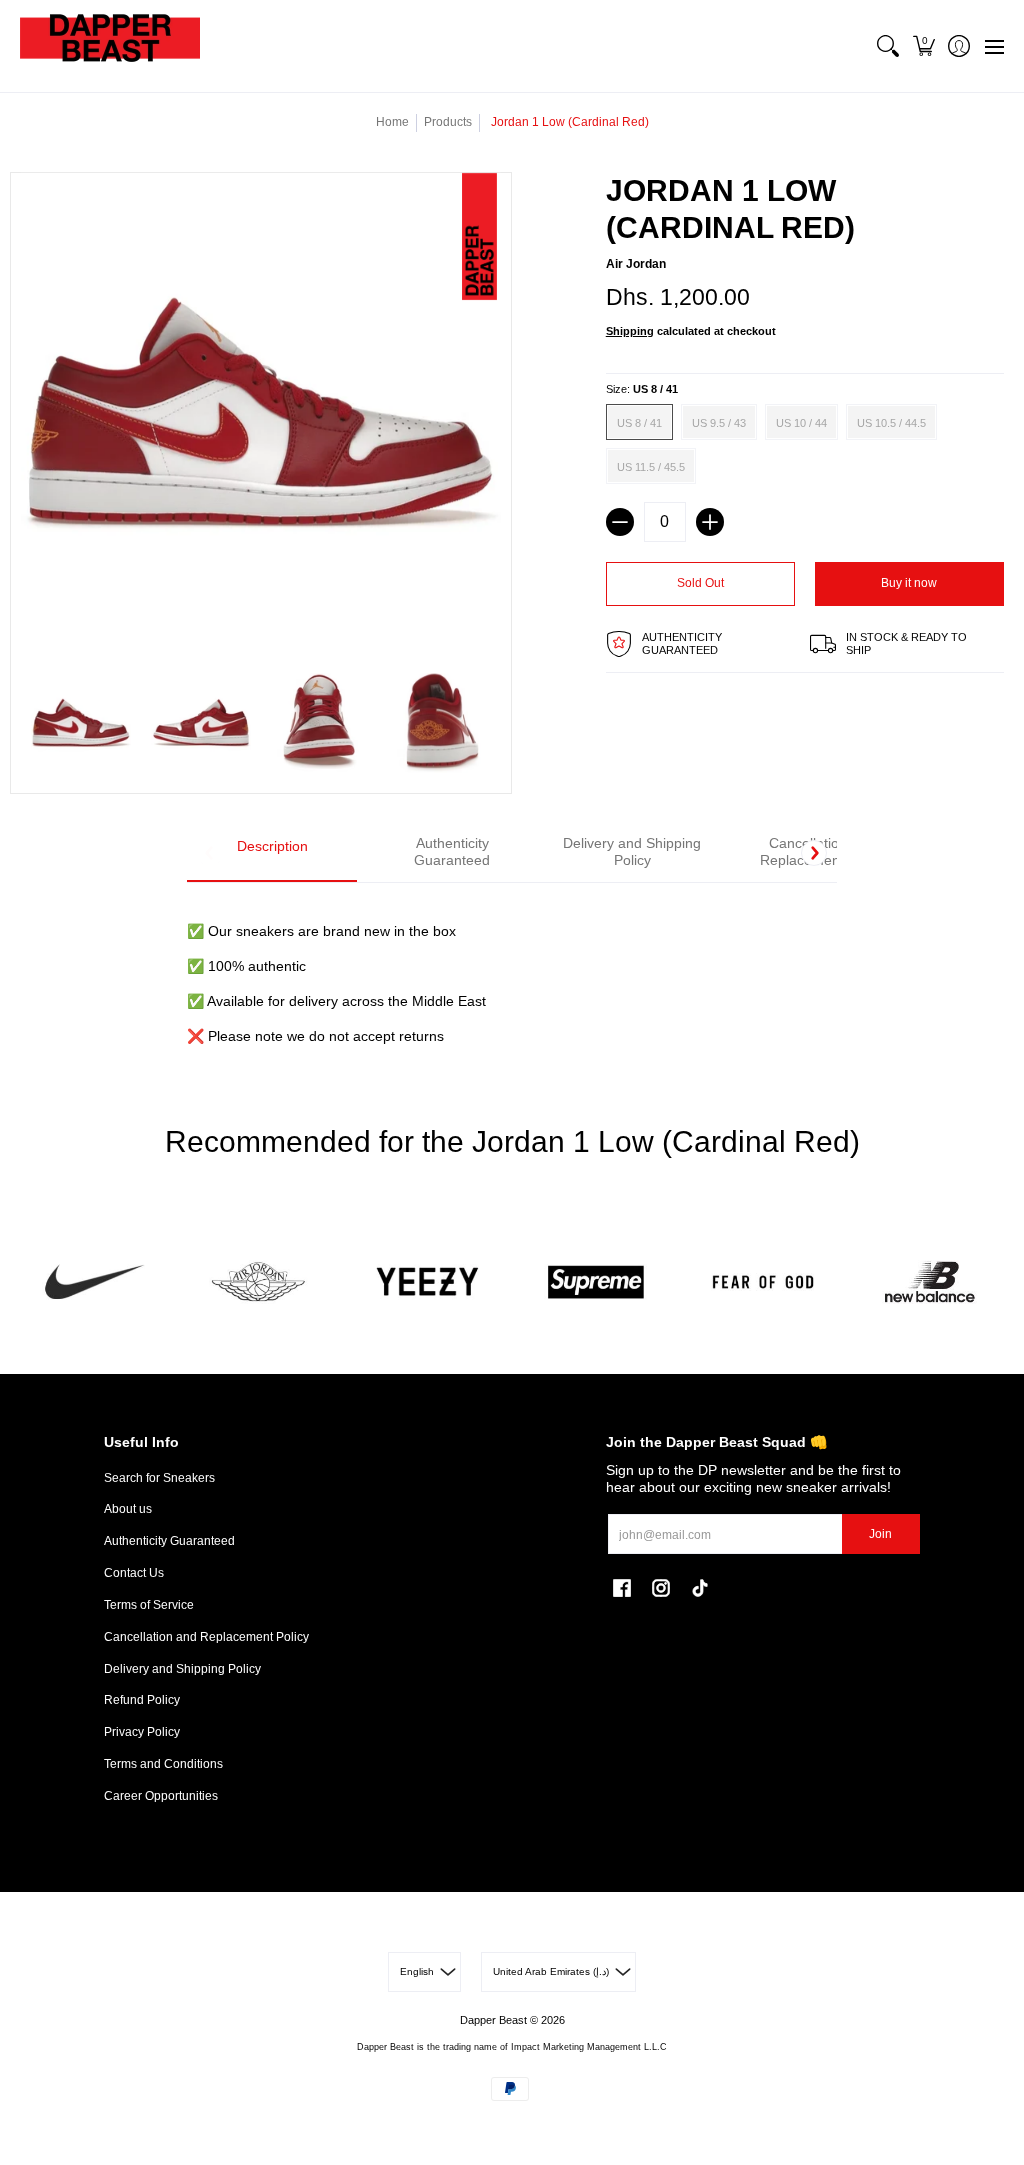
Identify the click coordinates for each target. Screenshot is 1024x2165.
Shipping (630, 331)
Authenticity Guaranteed (169, 1541)
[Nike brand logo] (93, 1282)
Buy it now (909, 583)
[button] (923, 46)
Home (392, 122)
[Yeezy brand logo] (428, 1282)
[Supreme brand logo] (595, 1282)
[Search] (888, 46)
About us (128, 1509)
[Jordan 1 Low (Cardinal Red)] (81, 723)
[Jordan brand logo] (260, 1282)
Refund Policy (142, 1700)
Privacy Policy (142, 1732)
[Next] (814, 853)
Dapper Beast (493, 2020)
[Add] (710, 522)
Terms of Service (149, 1605)
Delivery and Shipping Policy (182, 1669)
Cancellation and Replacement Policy (206, 1637)
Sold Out (700, 583)
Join (880, 1534)
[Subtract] (620, 522)
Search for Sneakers (159, 1478)
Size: (642, 389)
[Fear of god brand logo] (762, 1282)
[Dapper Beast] (110, 46)
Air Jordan (636, 264)
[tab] (272, 853)
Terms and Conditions (163, 1764)
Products (448, 122)
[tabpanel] (511, 972)
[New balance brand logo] (930, 1282)
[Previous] (210, 853)
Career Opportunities (161, 1796)
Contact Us (134, 1573)
